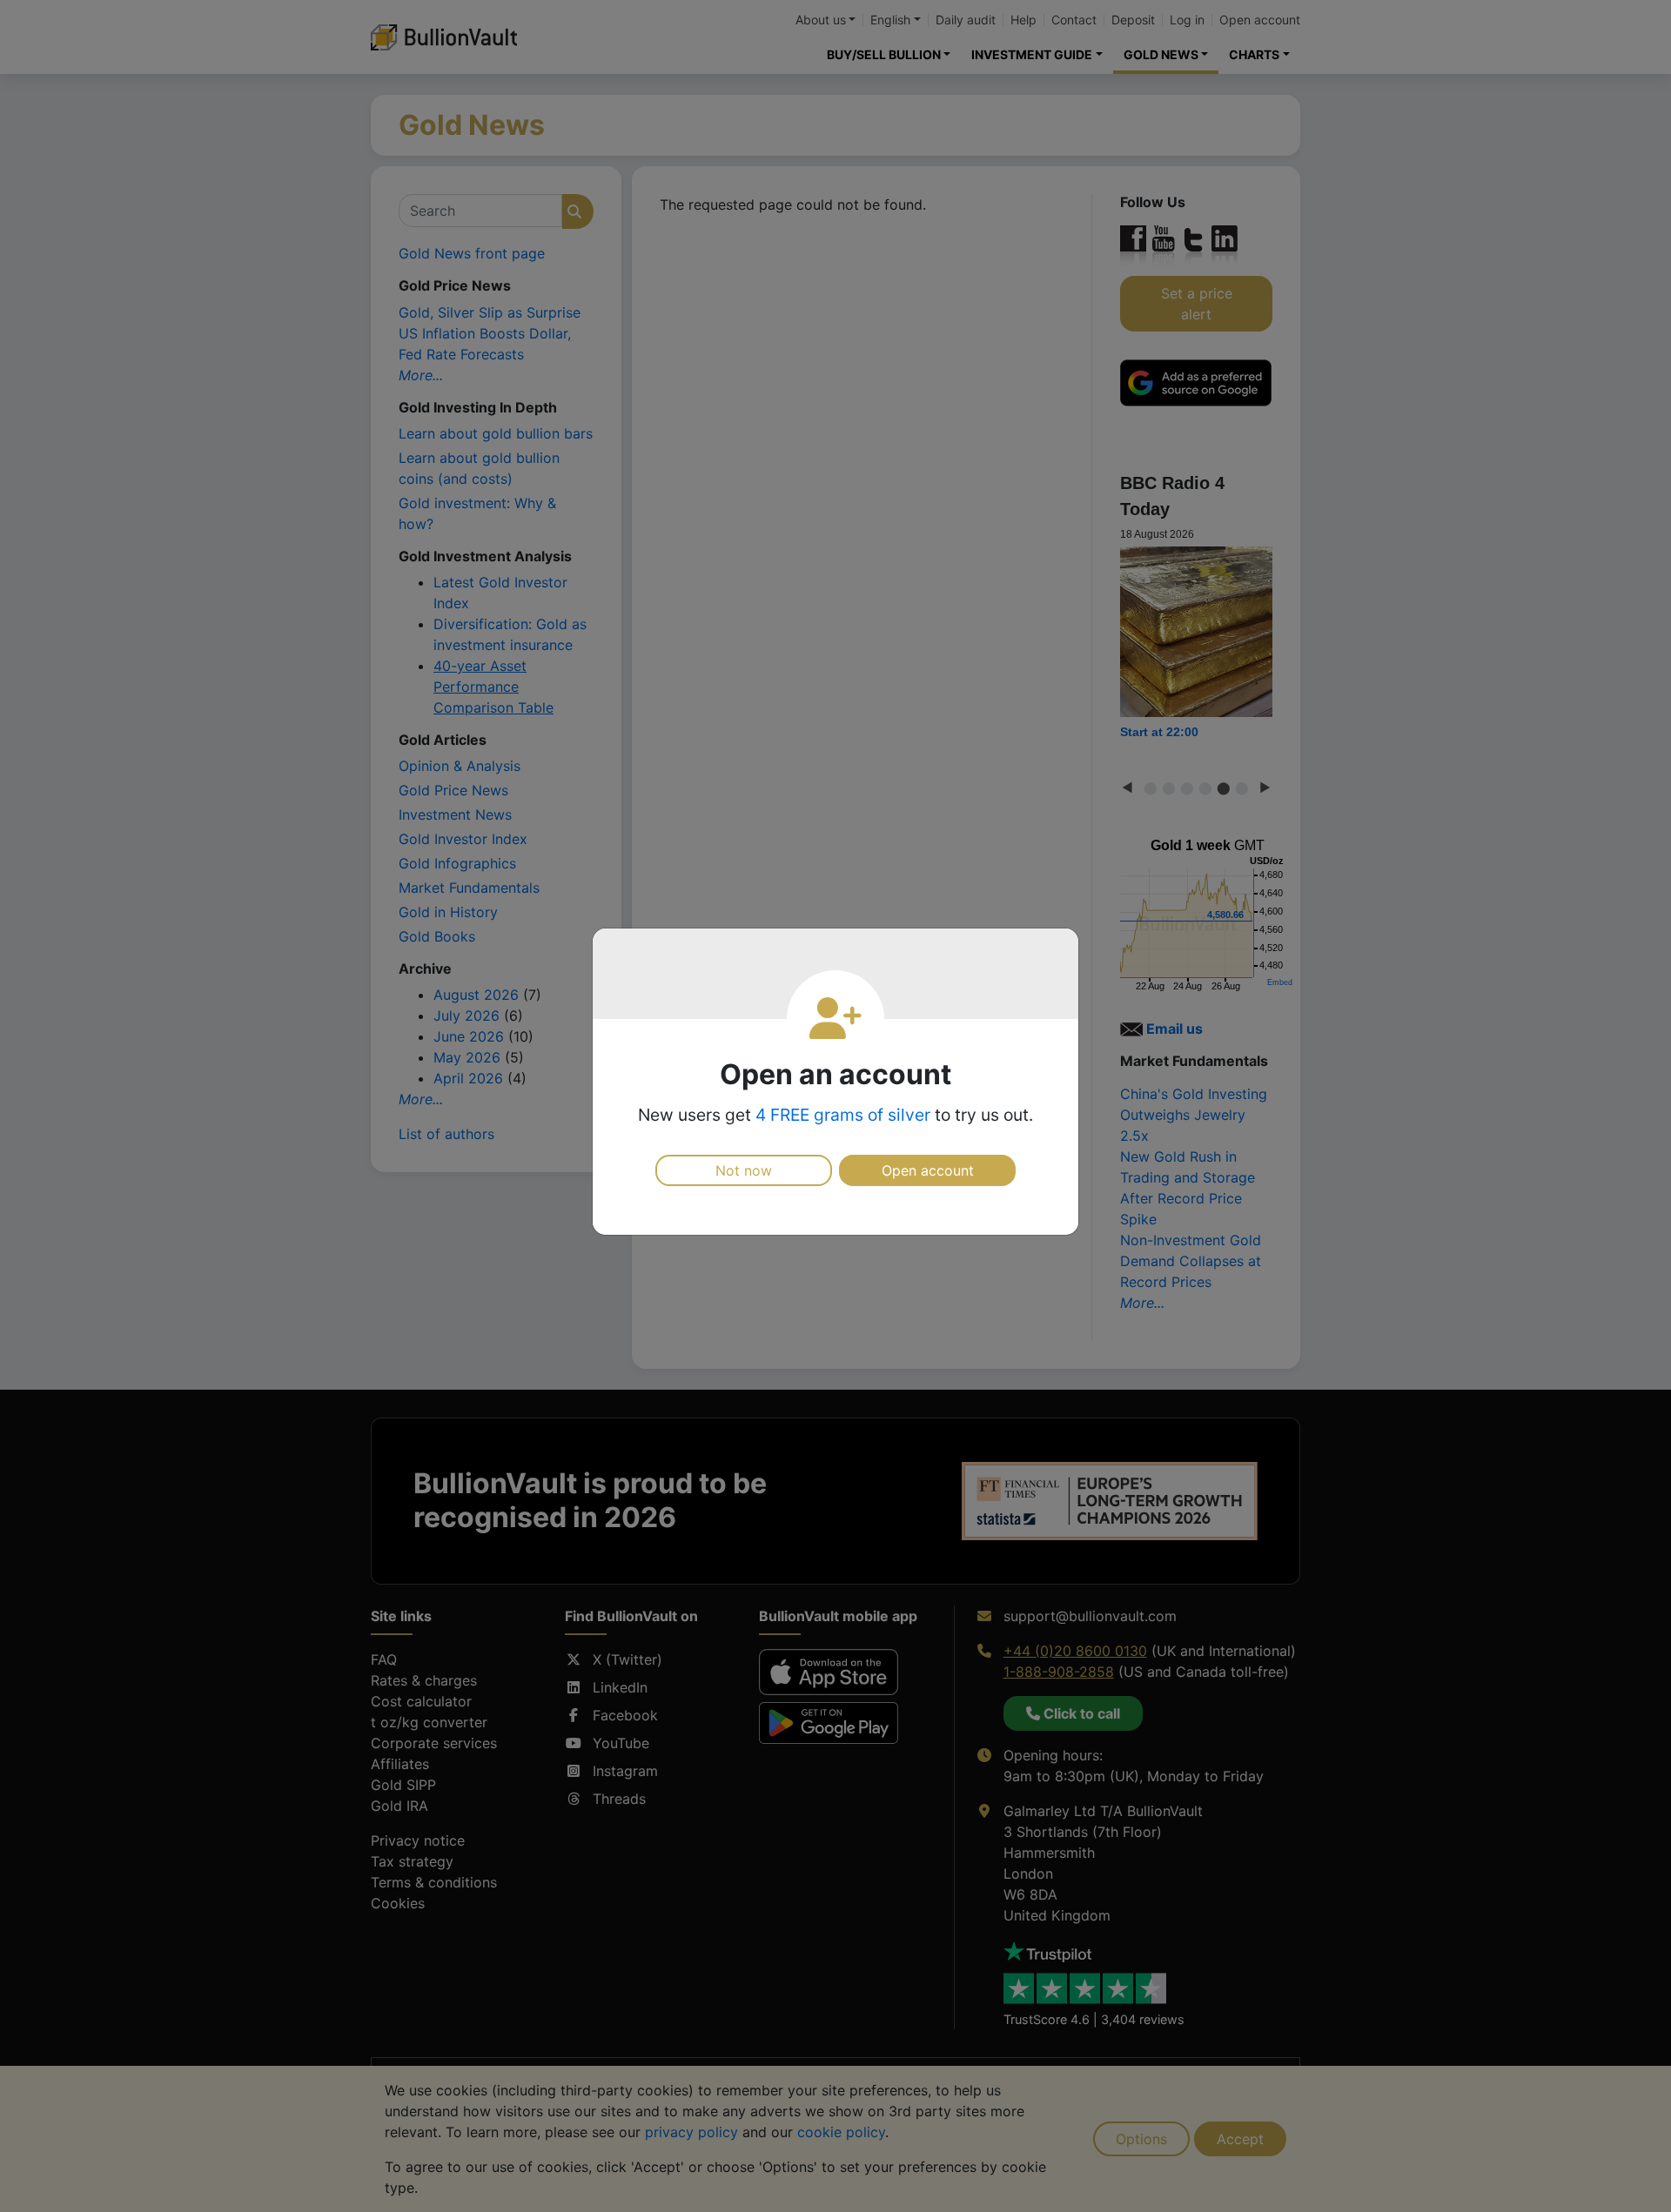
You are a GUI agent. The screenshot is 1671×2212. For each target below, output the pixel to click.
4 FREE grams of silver (843, 1115)
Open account (928, 1170)
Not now (744, 1170)
